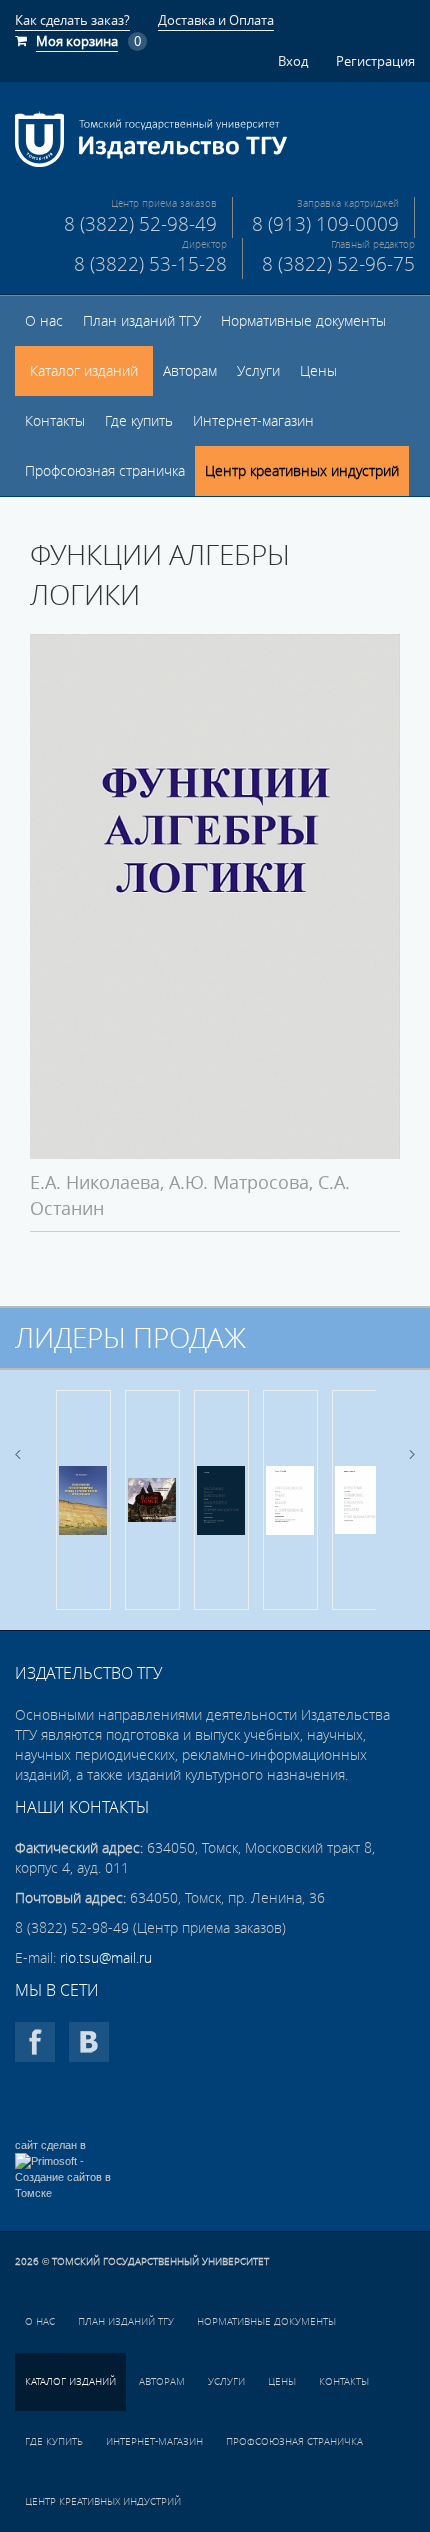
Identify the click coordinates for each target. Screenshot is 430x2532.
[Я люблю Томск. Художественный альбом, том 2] (152, 1500)
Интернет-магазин (253, 421)
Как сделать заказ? (72, 20)
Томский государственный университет (160, 2261)
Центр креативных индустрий (302, 471)
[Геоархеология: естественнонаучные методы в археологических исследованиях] (83, 1500)
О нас (44, 321)
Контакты (55, 421)
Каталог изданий (84, 371)
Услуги (258, 371)
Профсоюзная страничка (105, 471)
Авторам (190, 371)
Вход (293, 61)
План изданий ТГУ (142, 321)
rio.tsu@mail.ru (106, 1958)
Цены (318, 371)
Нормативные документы (303, 321)
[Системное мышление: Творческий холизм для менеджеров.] (359, 1500)
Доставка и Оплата (216, 20)
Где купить (139, 421)
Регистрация (375, 61)
